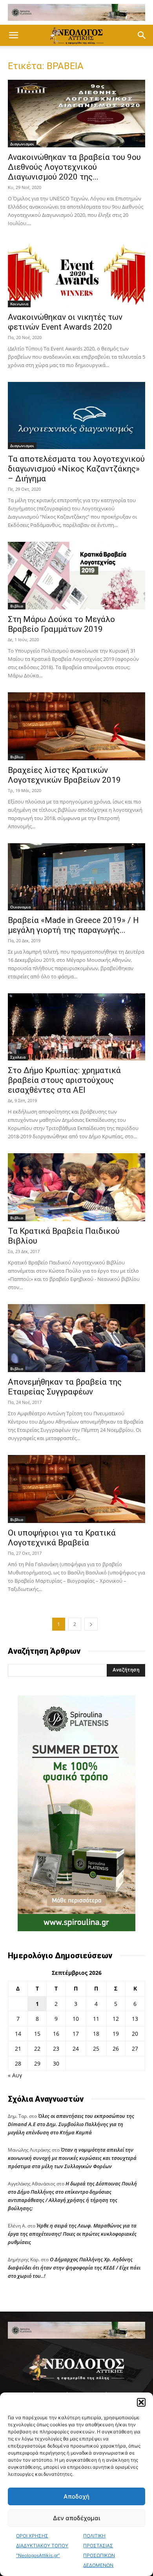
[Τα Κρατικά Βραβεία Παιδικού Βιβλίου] (76, 1187)
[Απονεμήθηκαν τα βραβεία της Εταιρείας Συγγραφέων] (76, 1338)
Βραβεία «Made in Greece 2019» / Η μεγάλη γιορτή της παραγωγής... (73, 925)
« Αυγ (15, 2075)
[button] (141, 2402)
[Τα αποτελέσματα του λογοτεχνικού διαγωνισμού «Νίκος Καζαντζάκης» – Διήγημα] (76, 416)
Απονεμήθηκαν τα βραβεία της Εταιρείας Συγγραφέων (65, 1387)
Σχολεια (18, 1057)
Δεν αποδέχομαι (76, 2518)
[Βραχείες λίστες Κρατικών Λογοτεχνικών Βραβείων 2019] (76, 726)
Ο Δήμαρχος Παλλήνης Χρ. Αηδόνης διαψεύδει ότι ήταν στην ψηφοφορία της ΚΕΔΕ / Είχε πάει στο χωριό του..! (74, 2268)
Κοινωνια (19, 304)
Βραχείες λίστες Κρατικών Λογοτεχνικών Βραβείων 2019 (64, 775)
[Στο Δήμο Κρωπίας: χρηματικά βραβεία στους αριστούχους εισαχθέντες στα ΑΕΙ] (76, 1027)
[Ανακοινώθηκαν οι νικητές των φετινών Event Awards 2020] (76, 274)
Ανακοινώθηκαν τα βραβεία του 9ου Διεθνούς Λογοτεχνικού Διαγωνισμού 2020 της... (74, 167)
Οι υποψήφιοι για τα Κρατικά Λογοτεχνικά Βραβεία (62, 1538)
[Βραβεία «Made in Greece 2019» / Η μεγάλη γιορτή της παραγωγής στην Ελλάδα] (76, 877)
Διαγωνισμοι (22, 144)
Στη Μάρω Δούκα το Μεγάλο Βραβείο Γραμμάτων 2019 (61, 624)
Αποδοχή (76, 2496)
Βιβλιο (17, 606)
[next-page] (91, 1624)
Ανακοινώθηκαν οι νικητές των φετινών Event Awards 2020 (65, 322)
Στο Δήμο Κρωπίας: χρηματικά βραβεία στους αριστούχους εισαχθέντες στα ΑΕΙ (64, 1080)
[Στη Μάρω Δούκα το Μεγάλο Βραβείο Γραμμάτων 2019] (76, 575)
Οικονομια (20, 907)
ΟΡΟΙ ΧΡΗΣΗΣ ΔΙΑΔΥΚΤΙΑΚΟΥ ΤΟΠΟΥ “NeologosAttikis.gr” (42, 2546)
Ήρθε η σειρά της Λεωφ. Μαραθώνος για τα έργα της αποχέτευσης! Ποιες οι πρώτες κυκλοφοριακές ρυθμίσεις (72, 2234)
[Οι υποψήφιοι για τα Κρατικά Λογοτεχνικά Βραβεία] (76, 1489)
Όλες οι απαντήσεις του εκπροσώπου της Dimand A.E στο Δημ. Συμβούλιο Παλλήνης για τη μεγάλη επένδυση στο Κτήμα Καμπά (71, 2124)
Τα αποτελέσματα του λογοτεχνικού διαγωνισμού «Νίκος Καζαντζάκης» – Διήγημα (76, 469)
